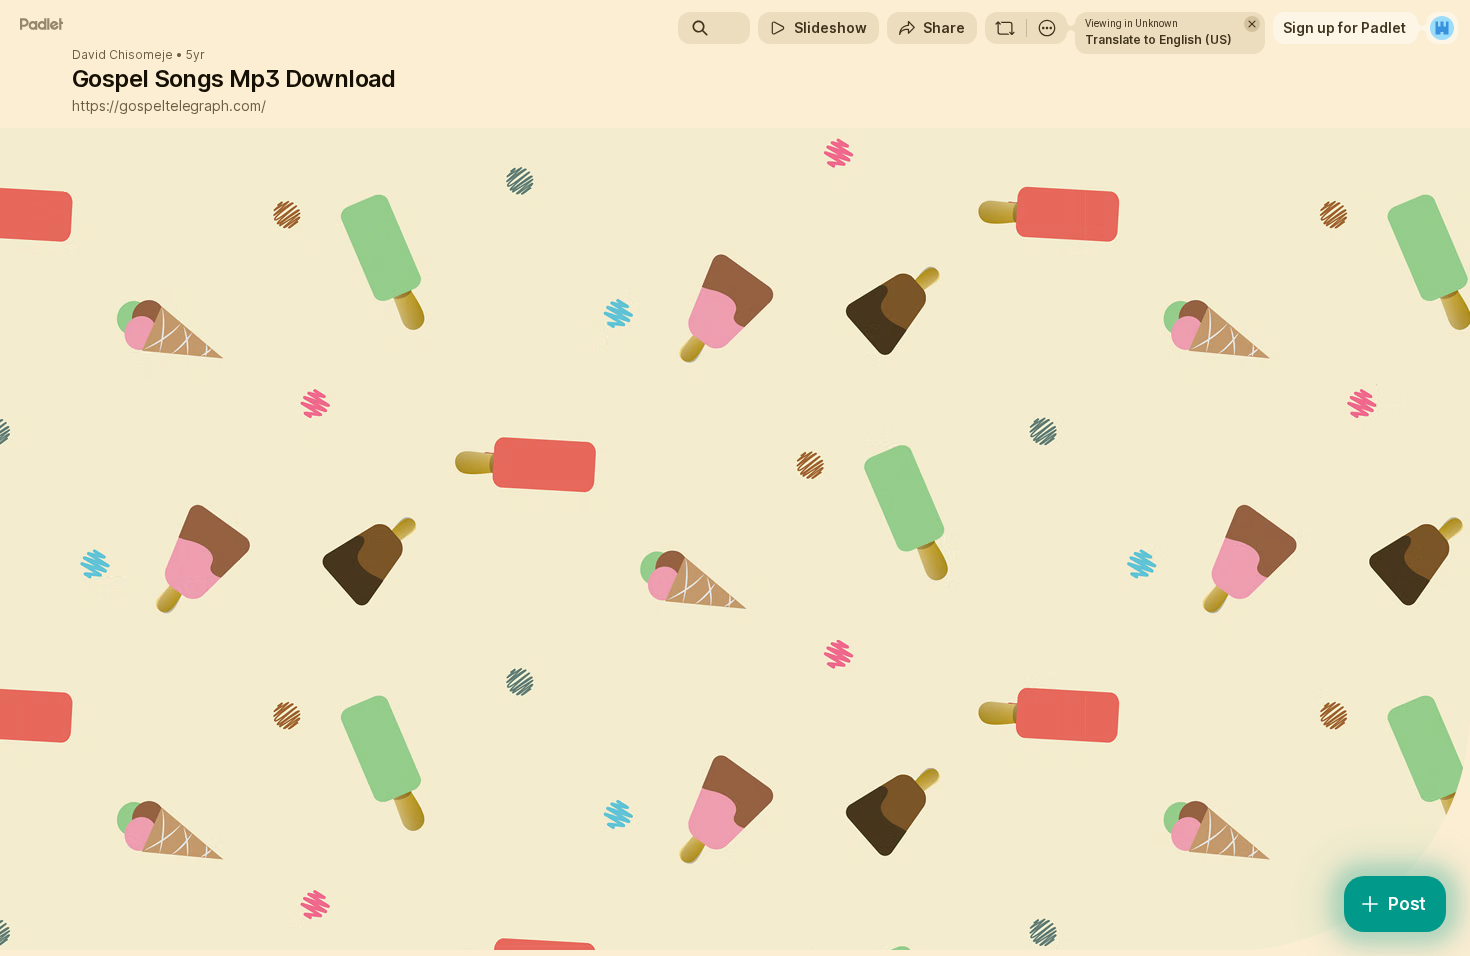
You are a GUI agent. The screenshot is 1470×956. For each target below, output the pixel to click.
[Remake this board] (1005, 28)
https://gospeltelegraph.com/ (169, 105)
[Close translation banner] (1252, 24)
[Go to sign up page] (1442, 28)
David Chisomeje (122, 55)
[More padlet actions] (1047, 28)
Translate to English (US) (1158, 39)
